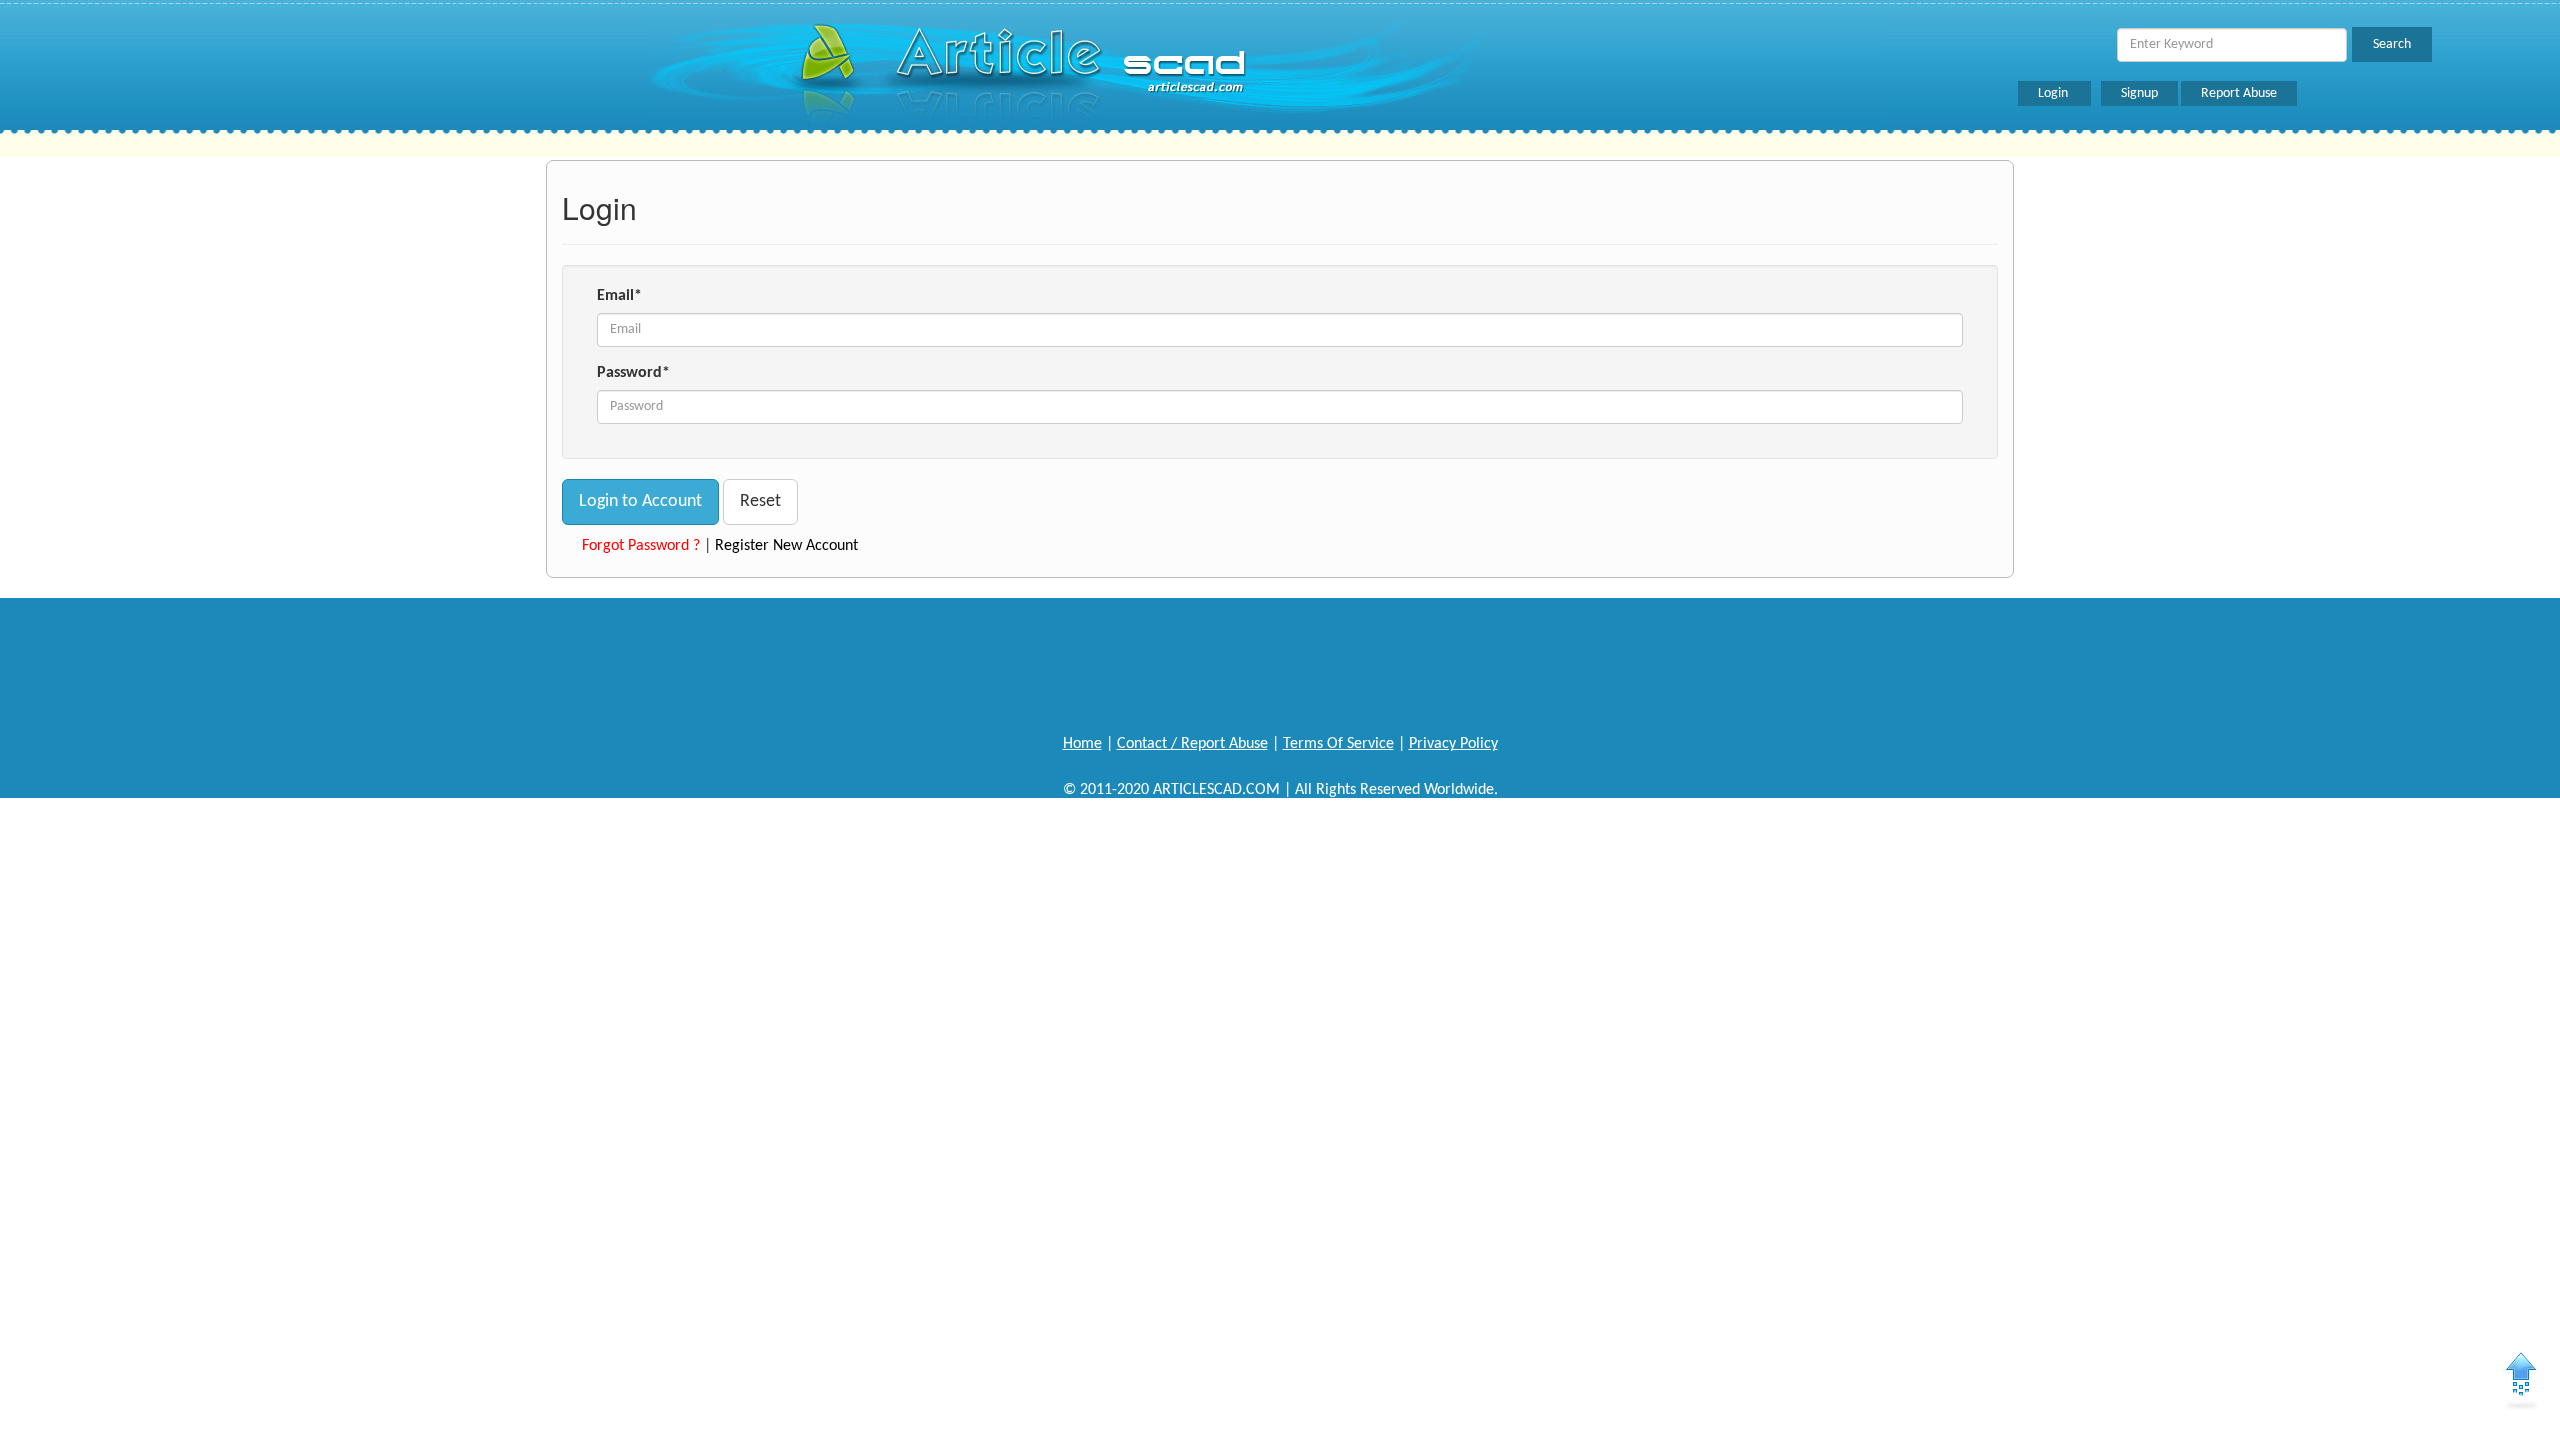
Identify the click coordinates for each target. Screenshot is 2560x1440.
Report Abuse (2239, 93)
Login (2054, 93)
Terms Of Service (1338, 744)
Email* (619, 296)
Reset (760, 501)
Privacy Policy (1453, 744)
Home (1082, 744)
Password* (633, 373)
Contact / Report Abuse (1192, 744)
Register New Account (786, 546)
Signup (2139, 93)
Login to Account (640, 501)
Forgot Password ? (641, 546)
